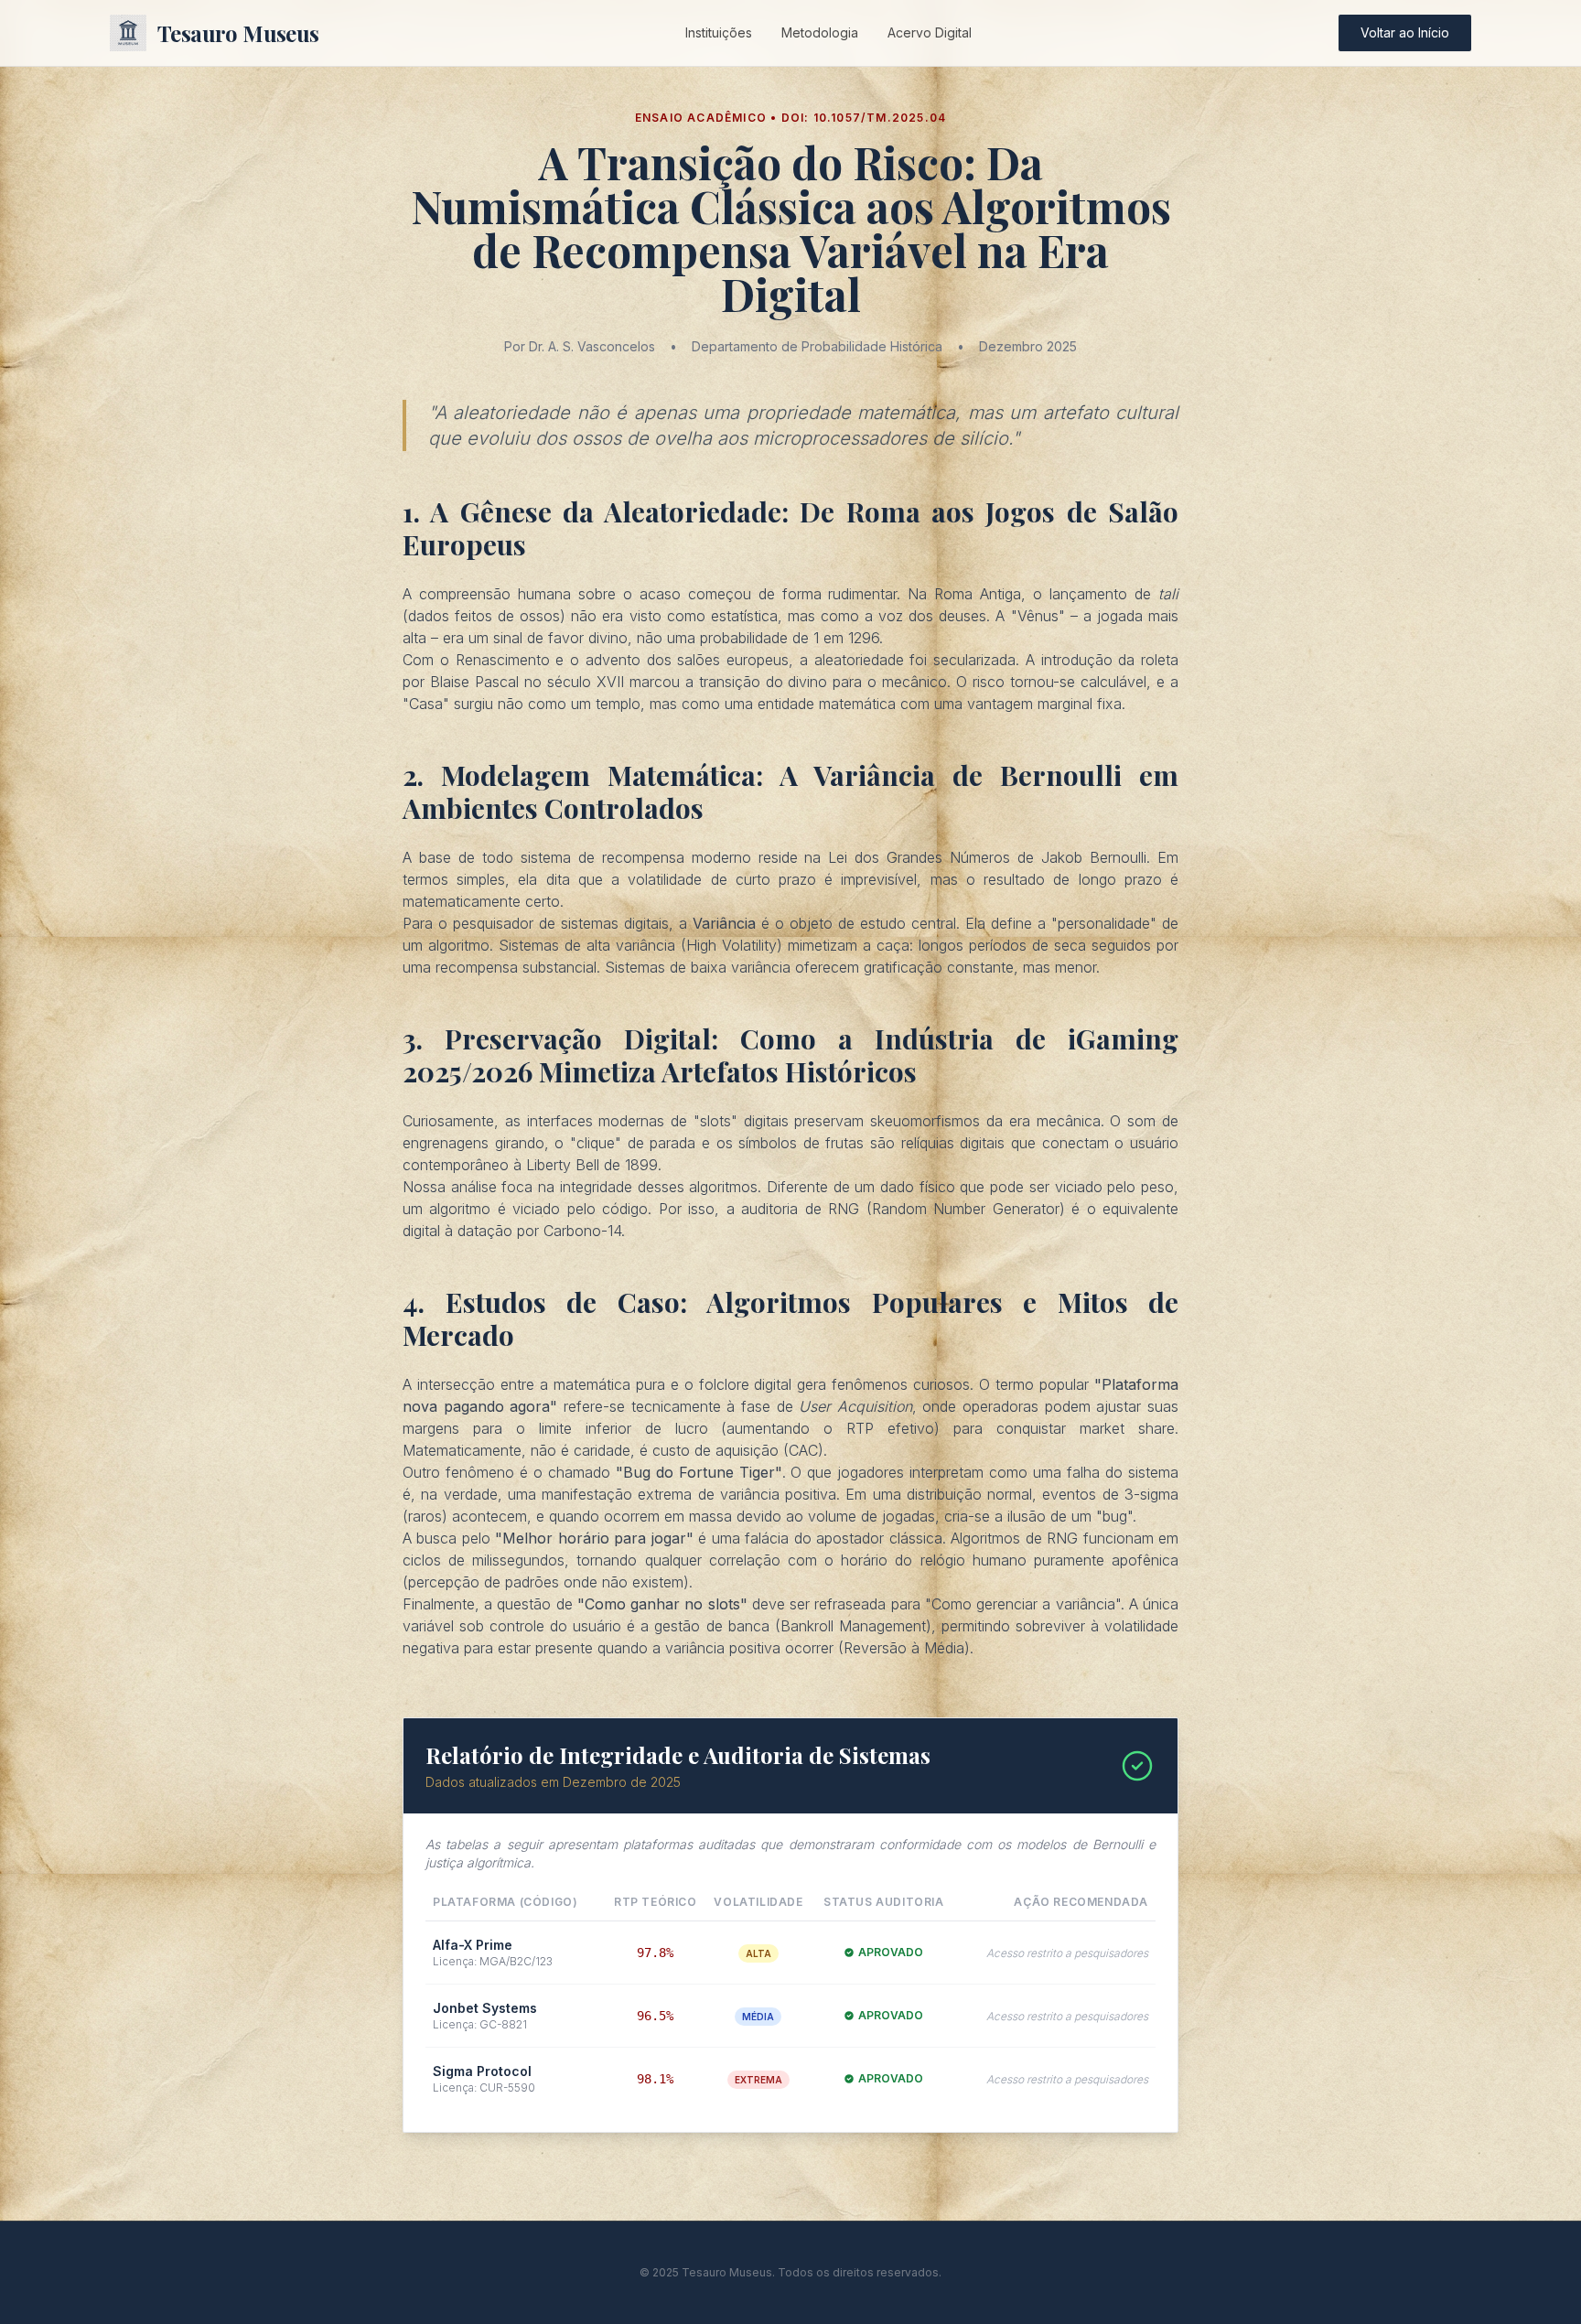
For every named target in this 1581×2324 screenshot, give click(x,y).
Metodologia (820, 32)
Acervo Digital (930, 32)
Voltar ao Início (1405, 32)
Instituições (719, 32)
